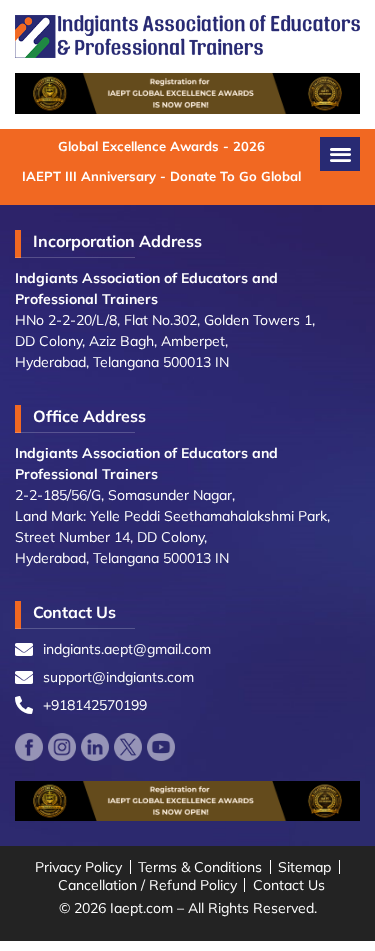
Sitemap (304, 867)
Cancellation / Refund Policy (147, 885)
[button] (340, 154)
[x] (128, 747)
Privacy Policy (78, 867)
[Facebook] (29, 747)
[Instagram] (62, 747)
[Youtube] (161, 747)
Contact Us (289, 885)
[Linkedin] (95, 747)
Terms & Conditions (200, 867)
